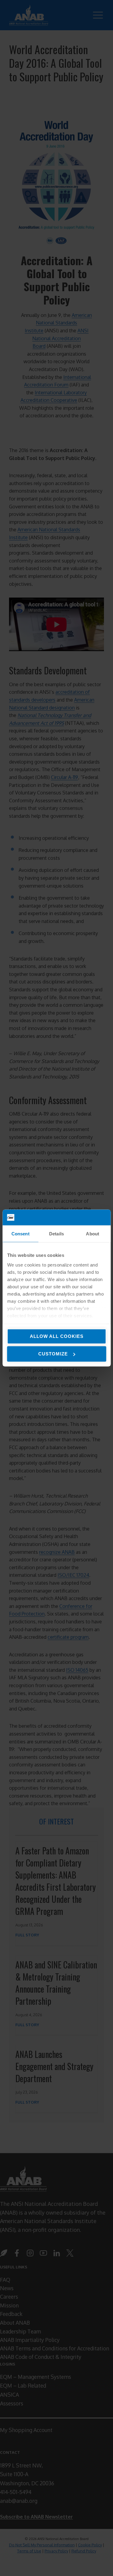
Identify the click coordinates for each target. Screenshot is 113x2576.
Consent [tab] (20, 1234)
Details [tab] (56, 1234)
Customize (53, 1354)
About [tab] (93, 1234)
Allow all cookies (57, 1336)
